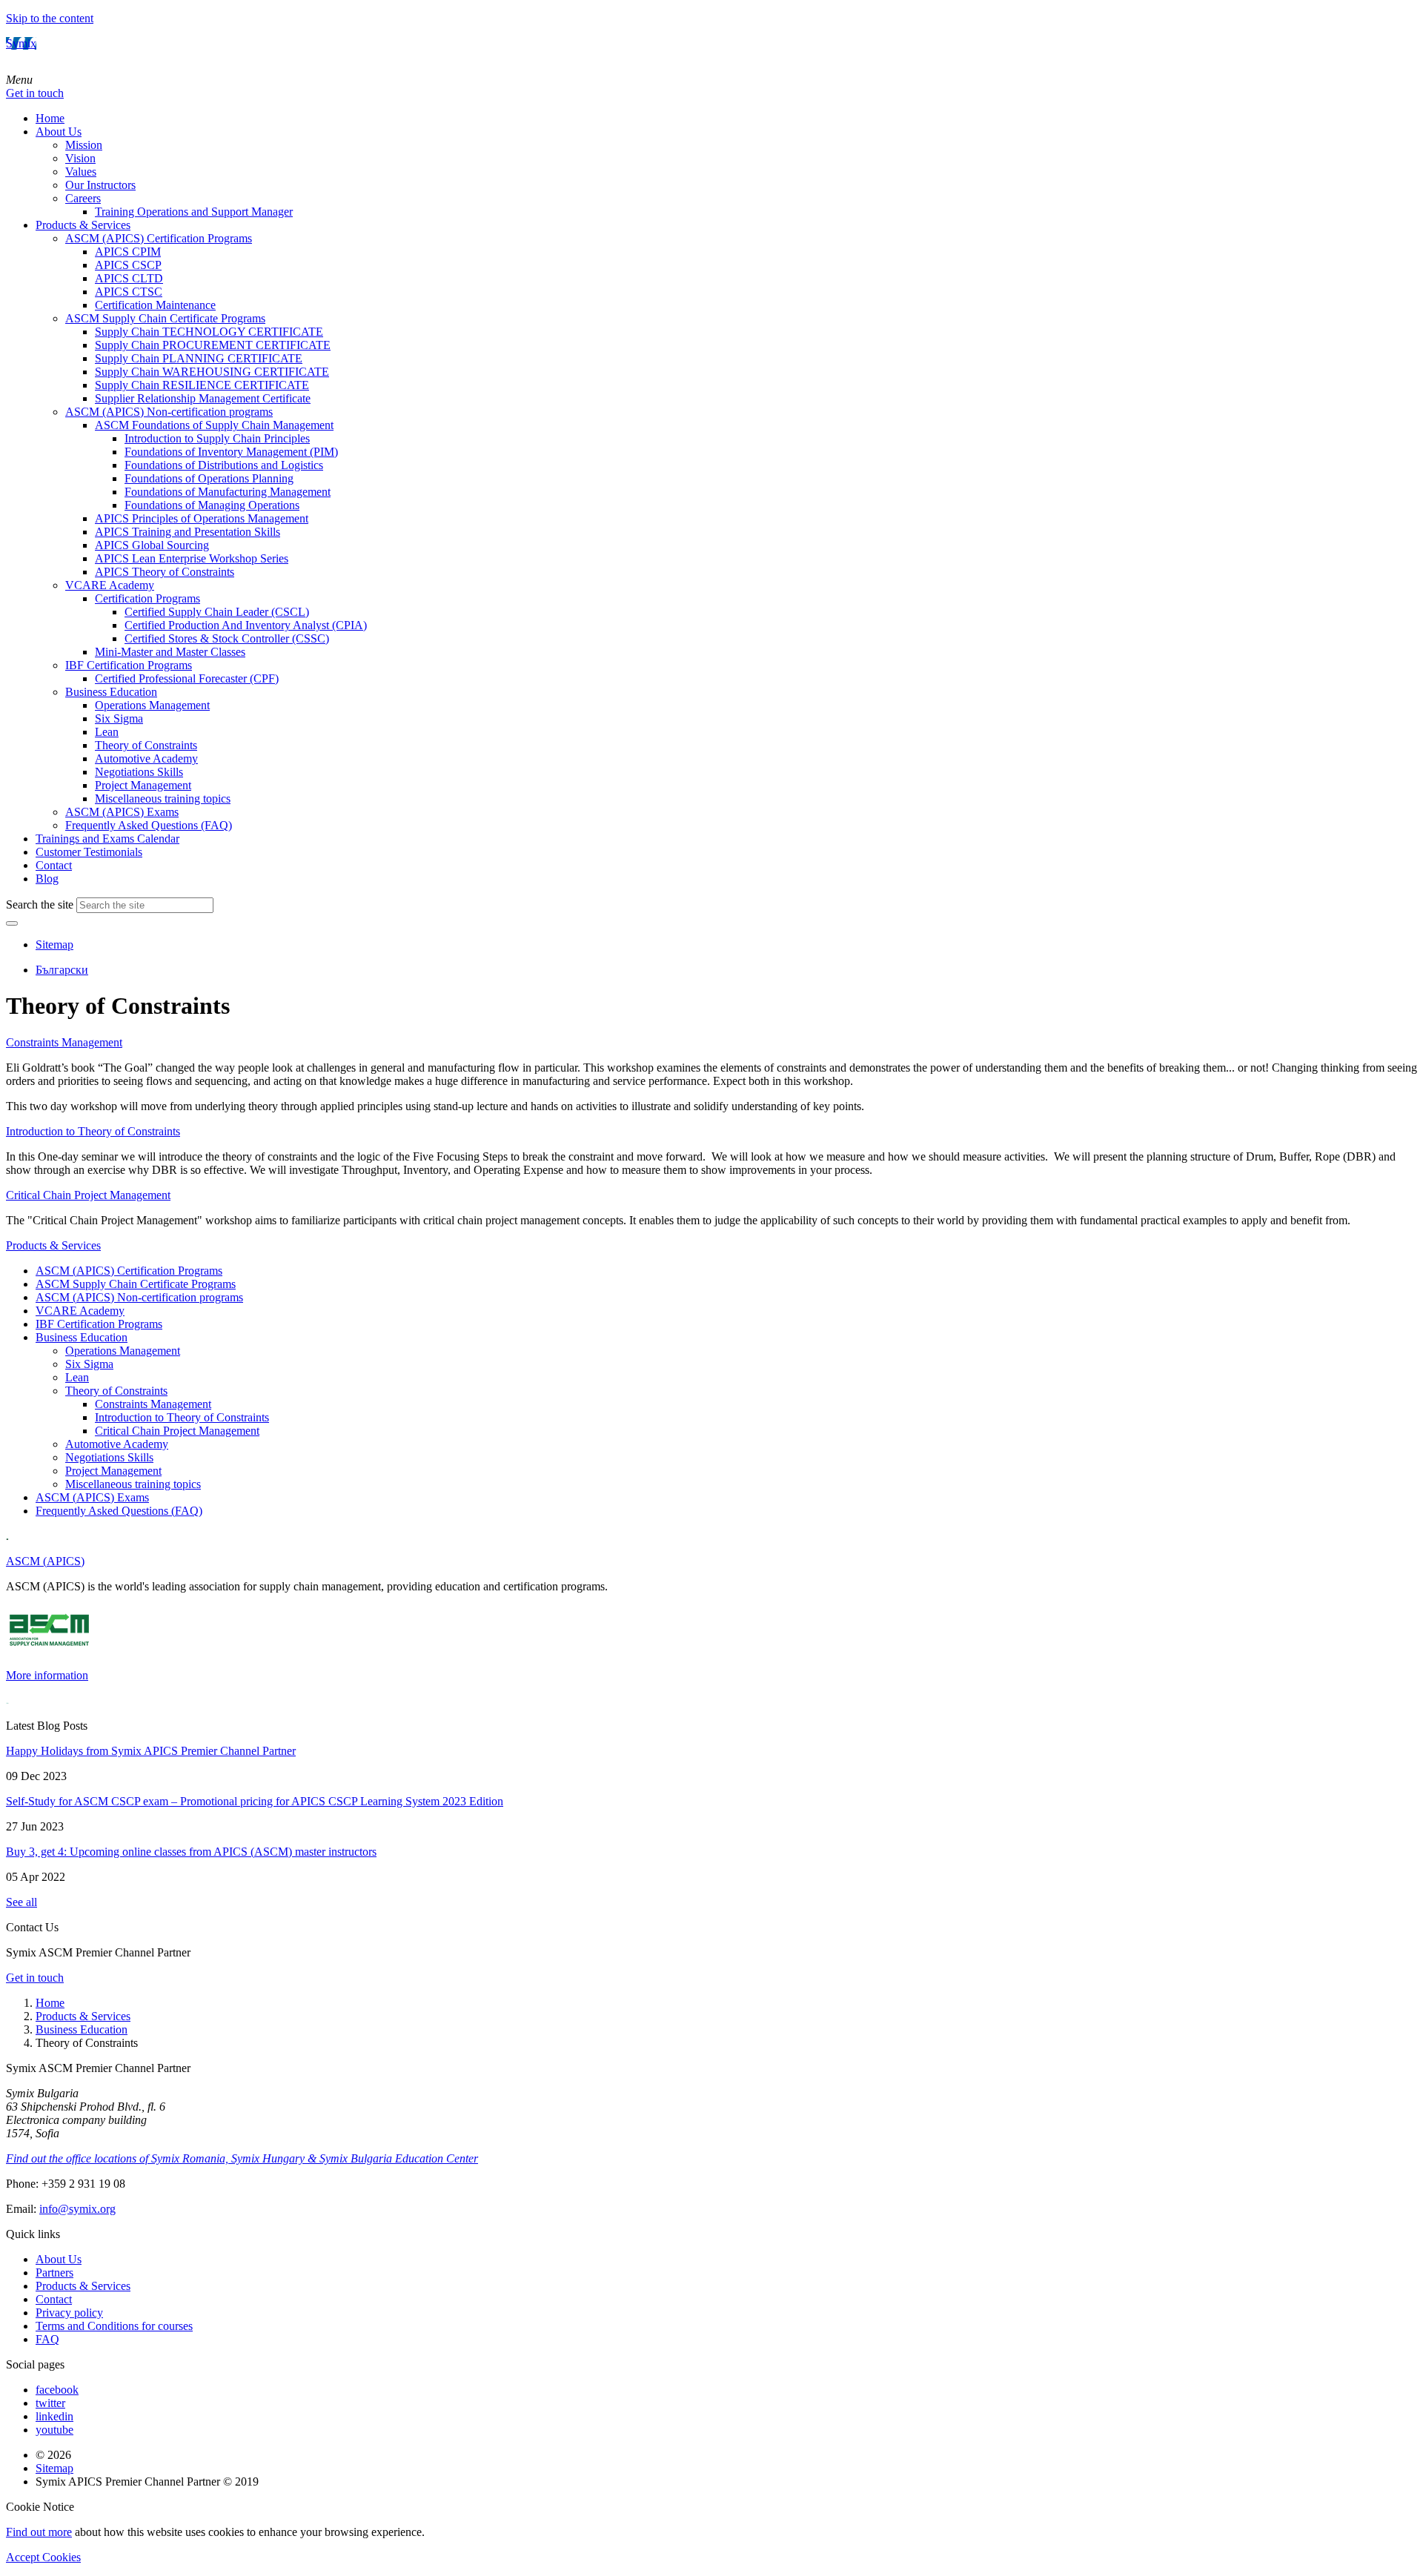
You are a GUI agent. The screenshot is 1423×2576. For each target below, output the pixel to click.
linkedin (54, 2416)
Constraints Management (153, 1404)
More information (47, 1675)
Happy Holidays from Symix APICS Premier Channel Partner (151, 1751)
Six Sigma (119, 718)
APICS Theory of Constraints (165, 572)
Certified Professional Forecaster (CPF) (187, 678)
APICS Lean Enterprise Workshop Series (192, 558)
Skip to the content (50, 18)
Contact (54, 865)
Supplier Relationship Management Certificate (203, 398)
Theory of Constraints (146, 745)
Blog (47, 879)
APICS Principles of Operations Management (202, 518)
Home (50, 118)
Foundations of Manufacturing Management (228, 492)
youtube (54, 2430)
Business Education (111, 692)
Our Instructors (100, 185)
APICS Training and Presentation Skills (188, 532)
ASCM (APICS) (45, 1561)
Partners (54, 2273)
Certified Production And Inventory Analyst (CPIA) (246, 625)
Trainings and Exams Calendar (107, 839)
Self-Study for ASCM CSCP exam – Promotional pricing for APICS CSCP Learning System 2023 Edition (255, 1801)
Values (81, 172)
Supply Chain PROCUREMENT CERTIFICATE (213, 345)
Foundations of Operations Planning (209, 478)
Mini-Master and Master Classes (170, 652)
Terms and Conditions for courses (114, 2326)
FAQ (47, 2339)
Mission (84, 145)
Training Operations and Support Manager (194, 212)
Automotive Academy (146, 758)
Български (62, 970)
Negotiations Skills (139, 772)
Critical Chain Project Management (177, 1431)
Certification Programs (147, 598)
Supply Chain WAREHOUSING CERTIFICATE (212, 372)
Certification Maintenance (155, 305)
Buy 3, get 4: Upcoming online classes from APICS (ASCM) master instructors (191, 1852)
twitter (50, 2403)
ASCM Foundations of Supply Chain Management (214, 425)
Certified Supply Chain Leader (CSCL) (217, 612)
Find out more (39, 2532)
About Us (59, 132)
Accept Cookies (43, 2557)
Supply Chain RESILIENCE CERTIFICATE (202, 385)
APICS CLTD (129, 278)
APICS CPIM (128, 252)
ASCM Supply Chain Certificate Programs (165, 318)
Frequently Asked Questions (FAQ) (149, 825)
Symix (21, 43)
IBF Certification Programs (129, 665)
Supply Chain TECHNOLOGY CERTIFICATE (209, 332)
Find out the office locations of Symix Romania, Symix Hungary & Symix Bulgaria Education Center (242, 2158)
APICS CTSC (129, 292)
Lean (107, 732)
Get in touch (35, 93)
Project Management (143, 785)
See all (21, 1902)
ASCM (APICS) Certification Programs (159, 238)
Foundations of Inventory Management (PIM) (231, 452)
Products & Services (83, 225)
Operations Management (152, 705)
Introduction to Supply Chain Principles (217, 438)
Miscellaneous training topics (163, 799)
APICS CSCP (128, 265)
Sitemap (54, 945)
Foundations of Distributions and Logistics (224, 465)
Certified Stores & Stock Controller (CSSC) (227, 638)
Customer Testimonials (89, 852)
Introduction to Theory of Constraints (182, 1417)
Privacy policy (69, 2313)
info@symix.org (77, 2209)
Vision (80, 158)
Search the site (40, 904)
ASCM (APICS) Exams (122, 812)
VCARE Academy (110, 585)
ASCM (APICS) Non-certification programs (169, 412)
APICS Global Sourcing (152, 545)
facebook (57, 2390)
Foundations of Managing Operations (212, 505)
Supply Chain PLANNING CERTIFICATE (199, 358)
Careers (83, 198)
